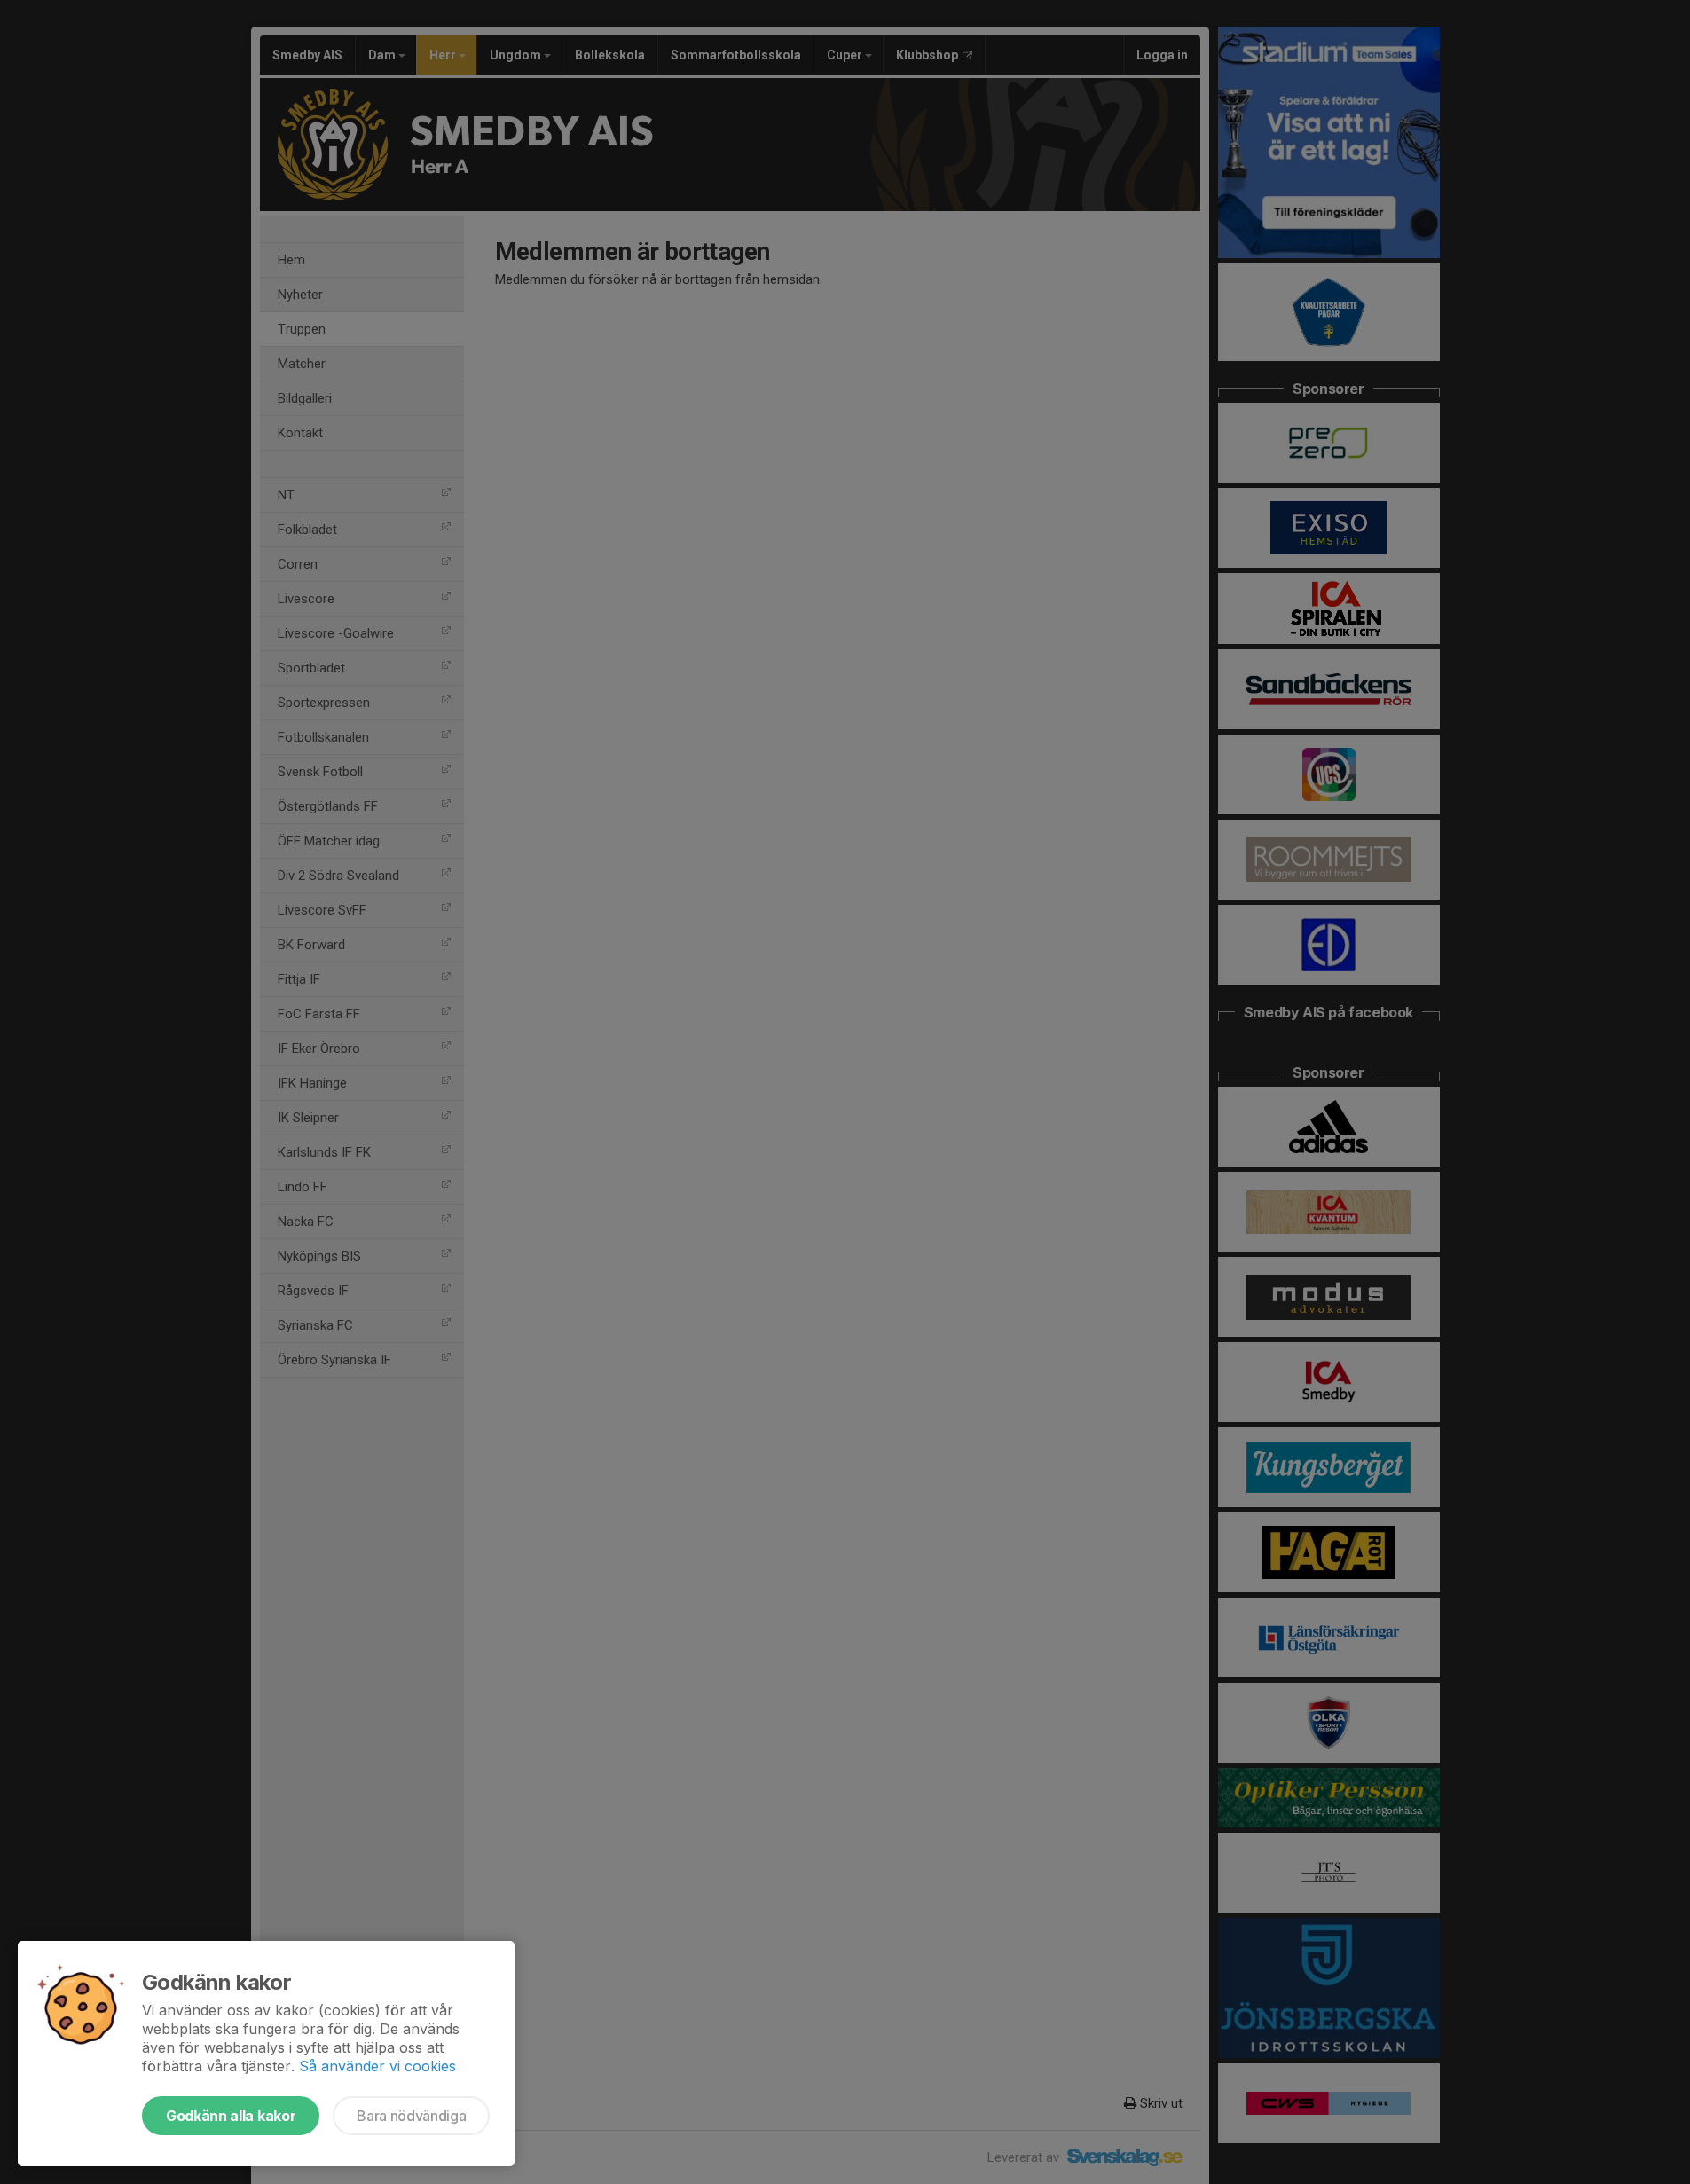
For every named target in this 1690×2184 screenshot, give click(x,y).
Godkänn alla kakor (231, 2116)
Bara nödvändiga (411, 2116)
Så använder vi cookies (377, 2066)
